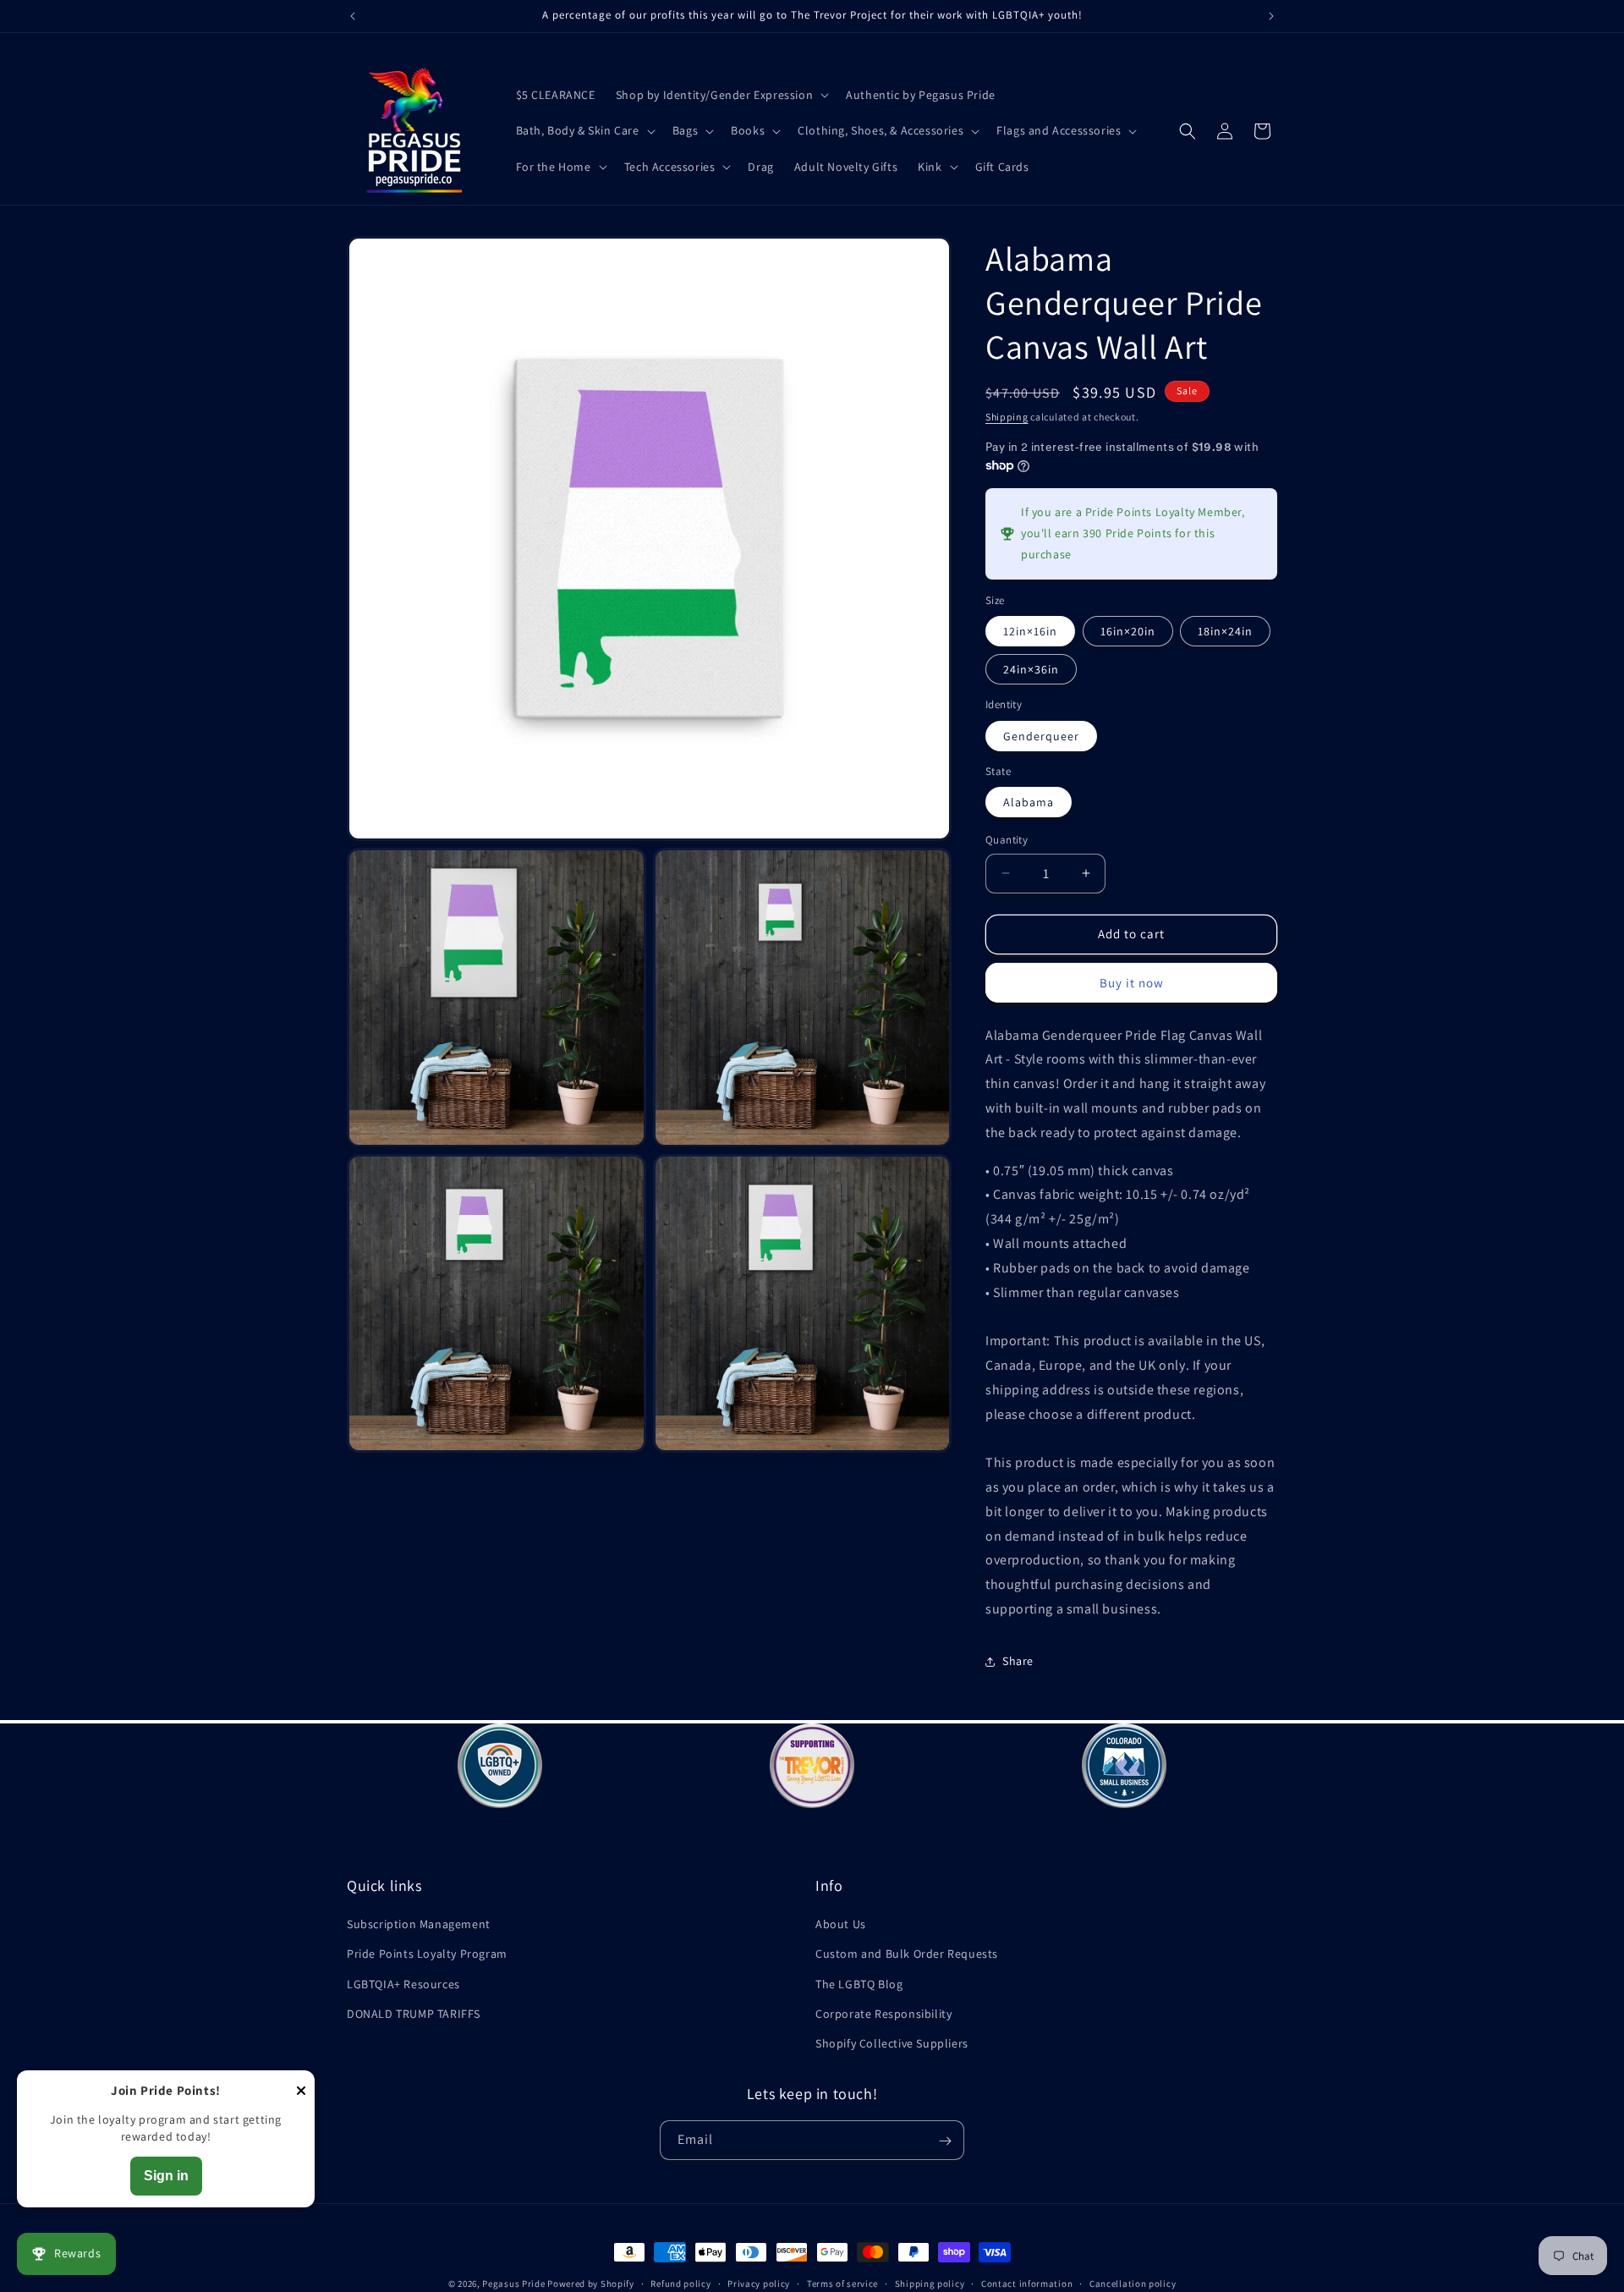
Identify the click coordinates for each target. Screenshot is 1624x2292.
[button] (721, 95)
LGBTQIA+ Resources (403, 1984)
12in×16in (1030, 631)
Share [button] (1018, 1661)
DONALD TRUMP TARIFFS (414, 2014)
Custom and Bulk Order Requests (907, 1954)
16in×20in (1128, 631)
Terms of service (842, 2283)
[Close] (301, 2092)
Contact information (1027, 2283)
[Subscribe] (945, 2141)
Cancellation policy (1133, 2283)
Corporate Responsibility (883, 2014)
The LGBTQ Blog (859, 1984)
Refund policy (680, 2283)
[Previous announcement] (353, 16)
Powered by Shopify (591, 2284)
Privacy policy (759, 2283)
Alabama (1029, 802)
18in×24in (1225, 631)
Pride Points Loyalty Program (427, 1954)
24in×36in (1031, 669)
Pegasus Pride (513, 2284)
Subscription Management (419, 1924)
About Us (841, 1924)
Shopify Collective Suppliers (892, 2043)
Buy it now (1132, 983)
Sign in (166, 2176)
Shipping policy (930, 2283)
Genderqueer (1041, 736)
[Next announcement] (1271, 16)
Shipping (1007, 417)
